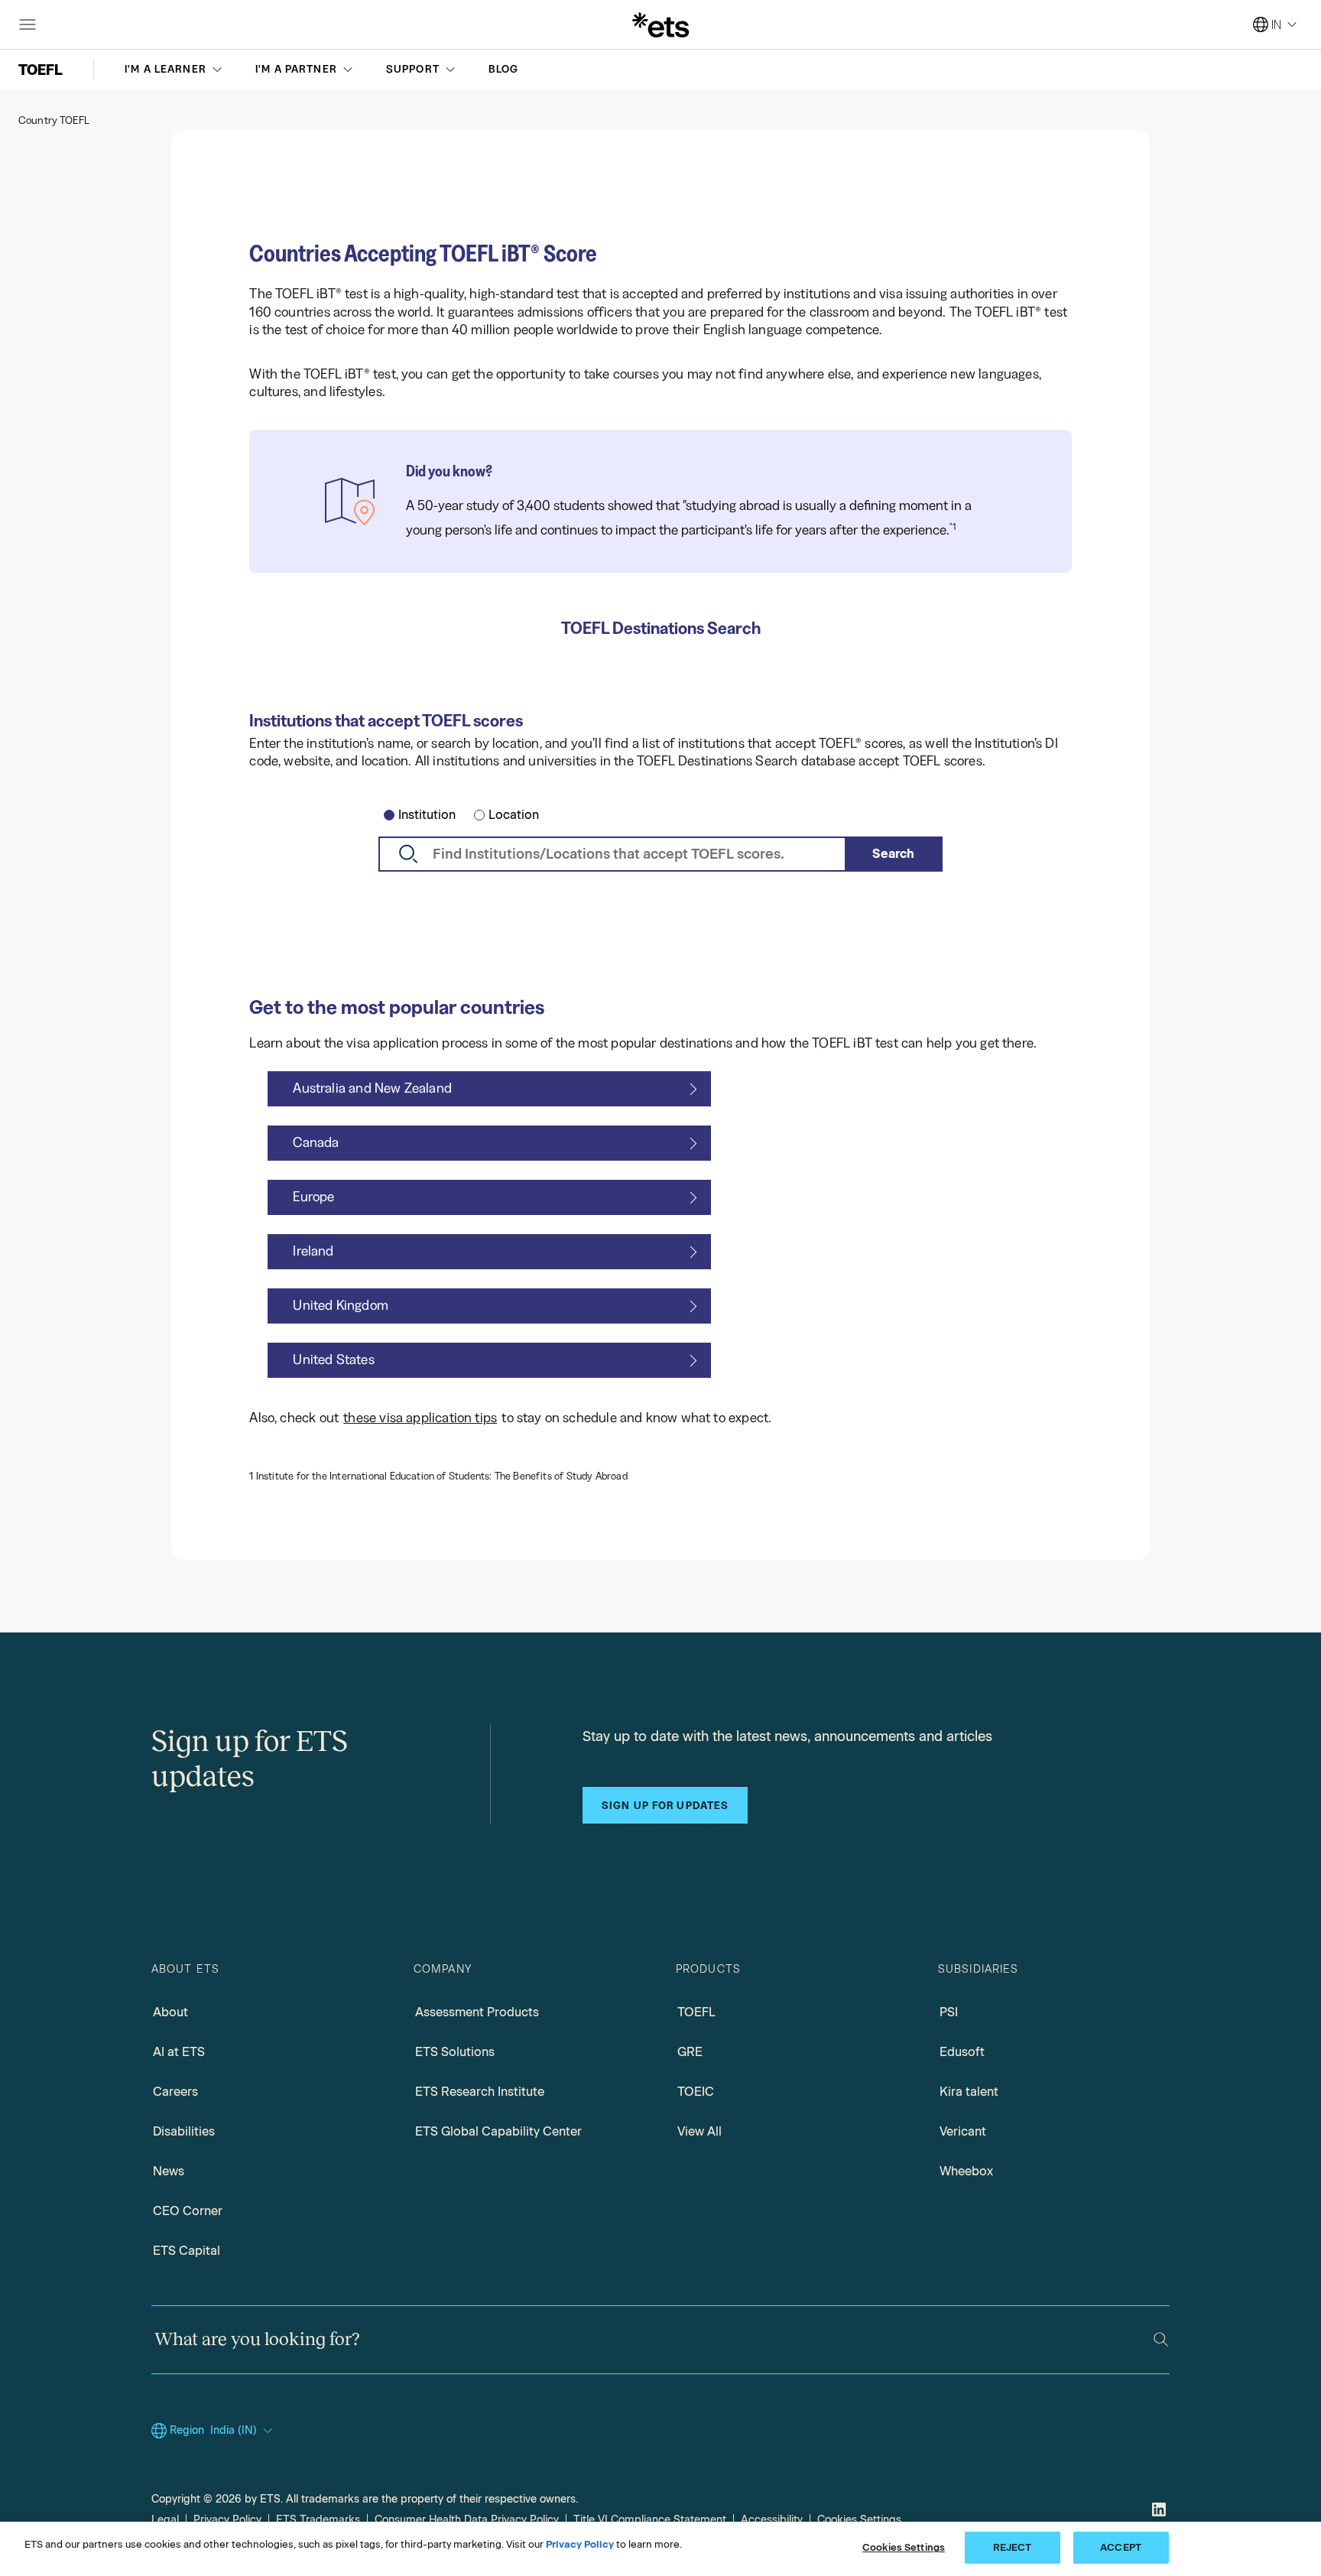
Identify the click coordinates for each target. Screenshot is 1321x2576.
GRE (690, 2052)
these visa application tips (420, 1418)
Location (514, 815)
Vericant (963, 2131)
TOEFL (696, 2012)
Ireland (313, 1251)
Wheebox (966, 2171)
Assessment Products (477, 2012)
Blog (504, 69)
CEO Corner (188, 2211)
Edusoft (962, 2052)
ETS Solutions (455, 2052)
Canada (316, 1142)
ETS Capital (187, 2251)
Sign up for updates (665, 1805)
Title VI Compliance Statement (650, 2520)
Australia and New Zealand (372, 1088)
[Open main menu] (28, 24)
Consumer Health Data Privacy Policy (467, 2520)
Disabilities (184, 2131)
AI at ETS (179, 2052)
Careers (175, 2092)
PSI (949, 2012)
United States (333, 1359)
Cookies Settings (859, 2520)
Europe (313, 1197)
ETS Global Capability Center (498, 2131)
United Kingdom (341, 1305)
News (169, 2171)
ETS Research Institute (480, 2092)
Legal (165, 2520)
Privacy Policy (227, 2520)
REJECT (1013, 2547)
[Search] (1161, 2339)
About (170, 2012)
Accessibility (772, 2520)
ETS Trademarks (318, 2520)
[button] (175, 70)
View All (699, 2131)
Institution (427, 815)
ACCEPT (1121, 2547)
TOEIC (696, 2092)
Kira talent (969, 2092)
